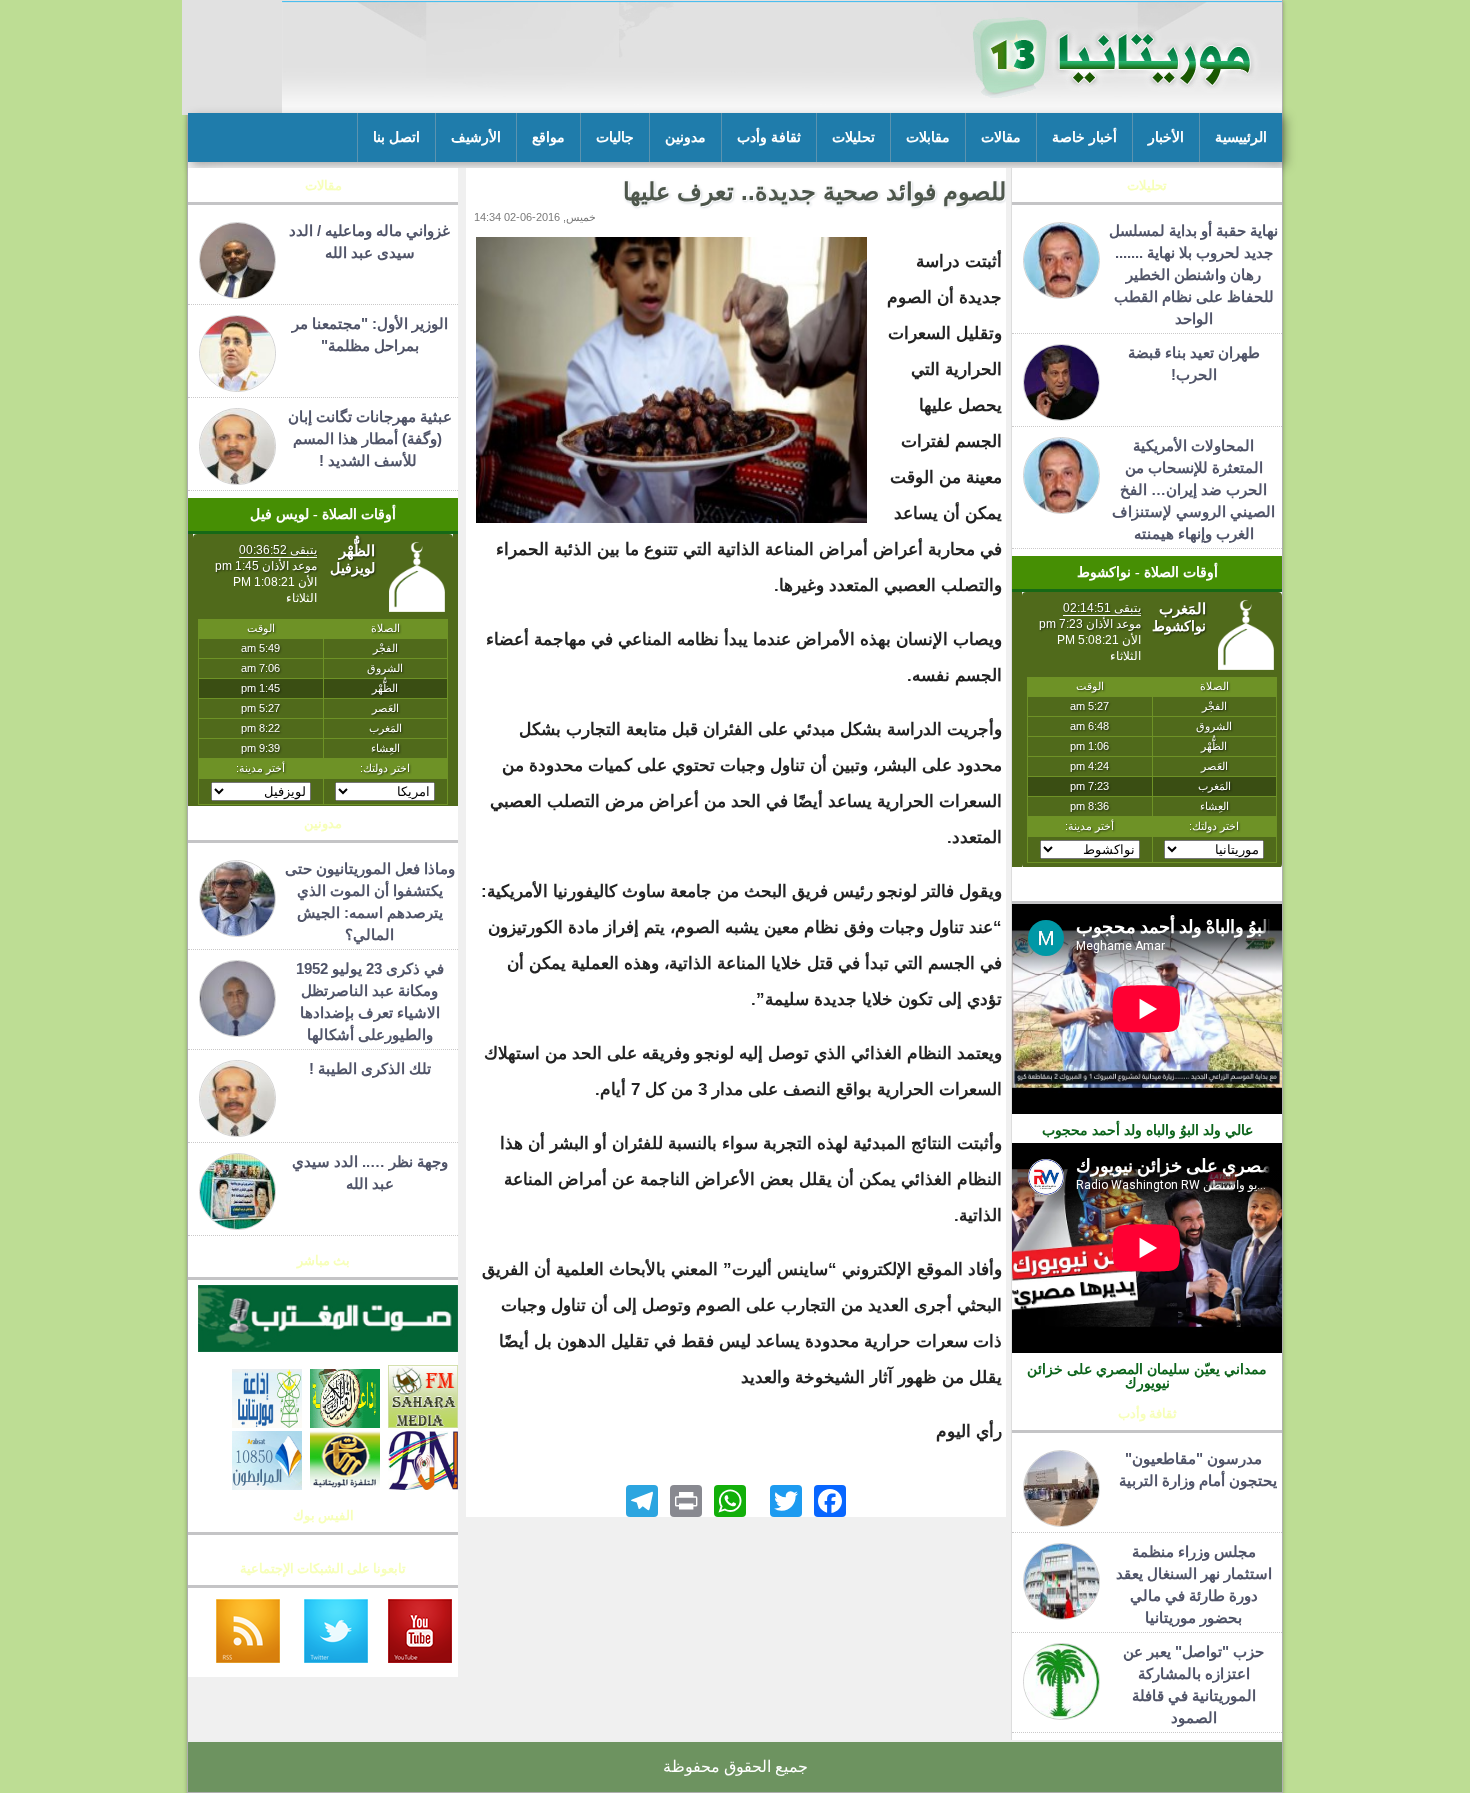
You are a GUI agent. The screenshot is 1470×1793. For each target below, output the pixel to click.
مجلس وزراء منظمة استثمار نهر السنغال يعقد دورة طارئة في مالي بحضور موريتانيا (1194, 1584)
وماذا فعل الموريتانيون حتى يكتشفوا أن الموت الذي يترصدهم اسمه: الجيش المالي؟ (370, 901)
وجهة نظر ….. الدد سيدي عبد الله (370, 1172)
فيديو (1147, 890)
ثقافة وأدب (769, 137)
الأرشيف (476, 137)
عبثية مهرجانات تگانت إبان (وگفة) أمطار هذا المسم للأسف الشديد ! (370, 438)
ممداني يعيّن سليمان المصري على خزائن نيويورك (1147, 1376)
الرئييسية (1241, 137)
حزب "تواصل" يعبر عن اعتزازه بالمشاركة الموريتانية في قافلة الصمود (1193, 1684)
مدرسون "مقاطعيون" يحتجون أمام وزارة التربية (1194, 1469)
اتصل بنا (396, 137)
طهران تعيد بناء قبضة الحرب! (1194, 363)
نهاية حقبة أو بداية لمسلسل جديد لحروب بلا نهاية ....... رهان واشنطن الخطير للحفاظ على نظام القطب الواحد (1193, 274)
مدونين (685, 137)
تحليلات (853, 137)
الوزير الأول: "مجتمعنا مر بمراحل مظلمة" (370, 334)
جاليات (615, 137)
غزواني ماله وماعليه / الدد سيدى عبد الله (369, 241)
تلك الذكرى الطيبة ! (370, 1068)
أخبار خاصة (1084, 137)
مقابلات (928, 137)
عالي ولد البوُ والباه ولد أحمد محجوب (1147, 1130)
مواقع (548, 137)
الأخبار (1166, 137)
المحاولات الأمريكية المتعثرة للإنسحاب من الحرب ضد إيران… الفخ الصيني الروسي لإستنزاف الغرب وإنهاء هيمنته (1193, 489)
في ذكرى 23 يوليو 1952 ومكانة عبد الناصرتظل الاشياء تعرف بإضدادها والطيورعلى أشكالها (370, 1001)
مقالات (1001, 137)
